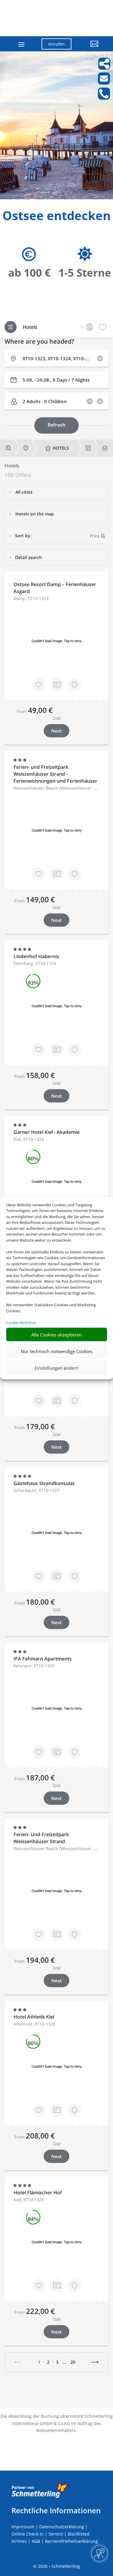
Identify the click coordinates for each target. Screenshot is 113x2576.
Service (56, 2534)
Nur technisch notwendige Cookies (57, 1351)
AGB (36, 2541)
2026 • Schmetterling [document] (58, 2566)
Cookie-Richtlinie (21, 1322)
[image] (56, 198)
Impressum (23, 2527)
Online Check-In (28, 2534)
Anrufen (56, 44)
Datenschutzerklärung (62, 2527)
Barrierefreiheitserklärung (71, 2541)
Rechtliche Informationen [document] (56, 2510)
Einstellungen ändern (56, 1368)
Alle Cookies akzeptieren (56, 1334)
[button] (89, 48)
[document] (56, 217)
